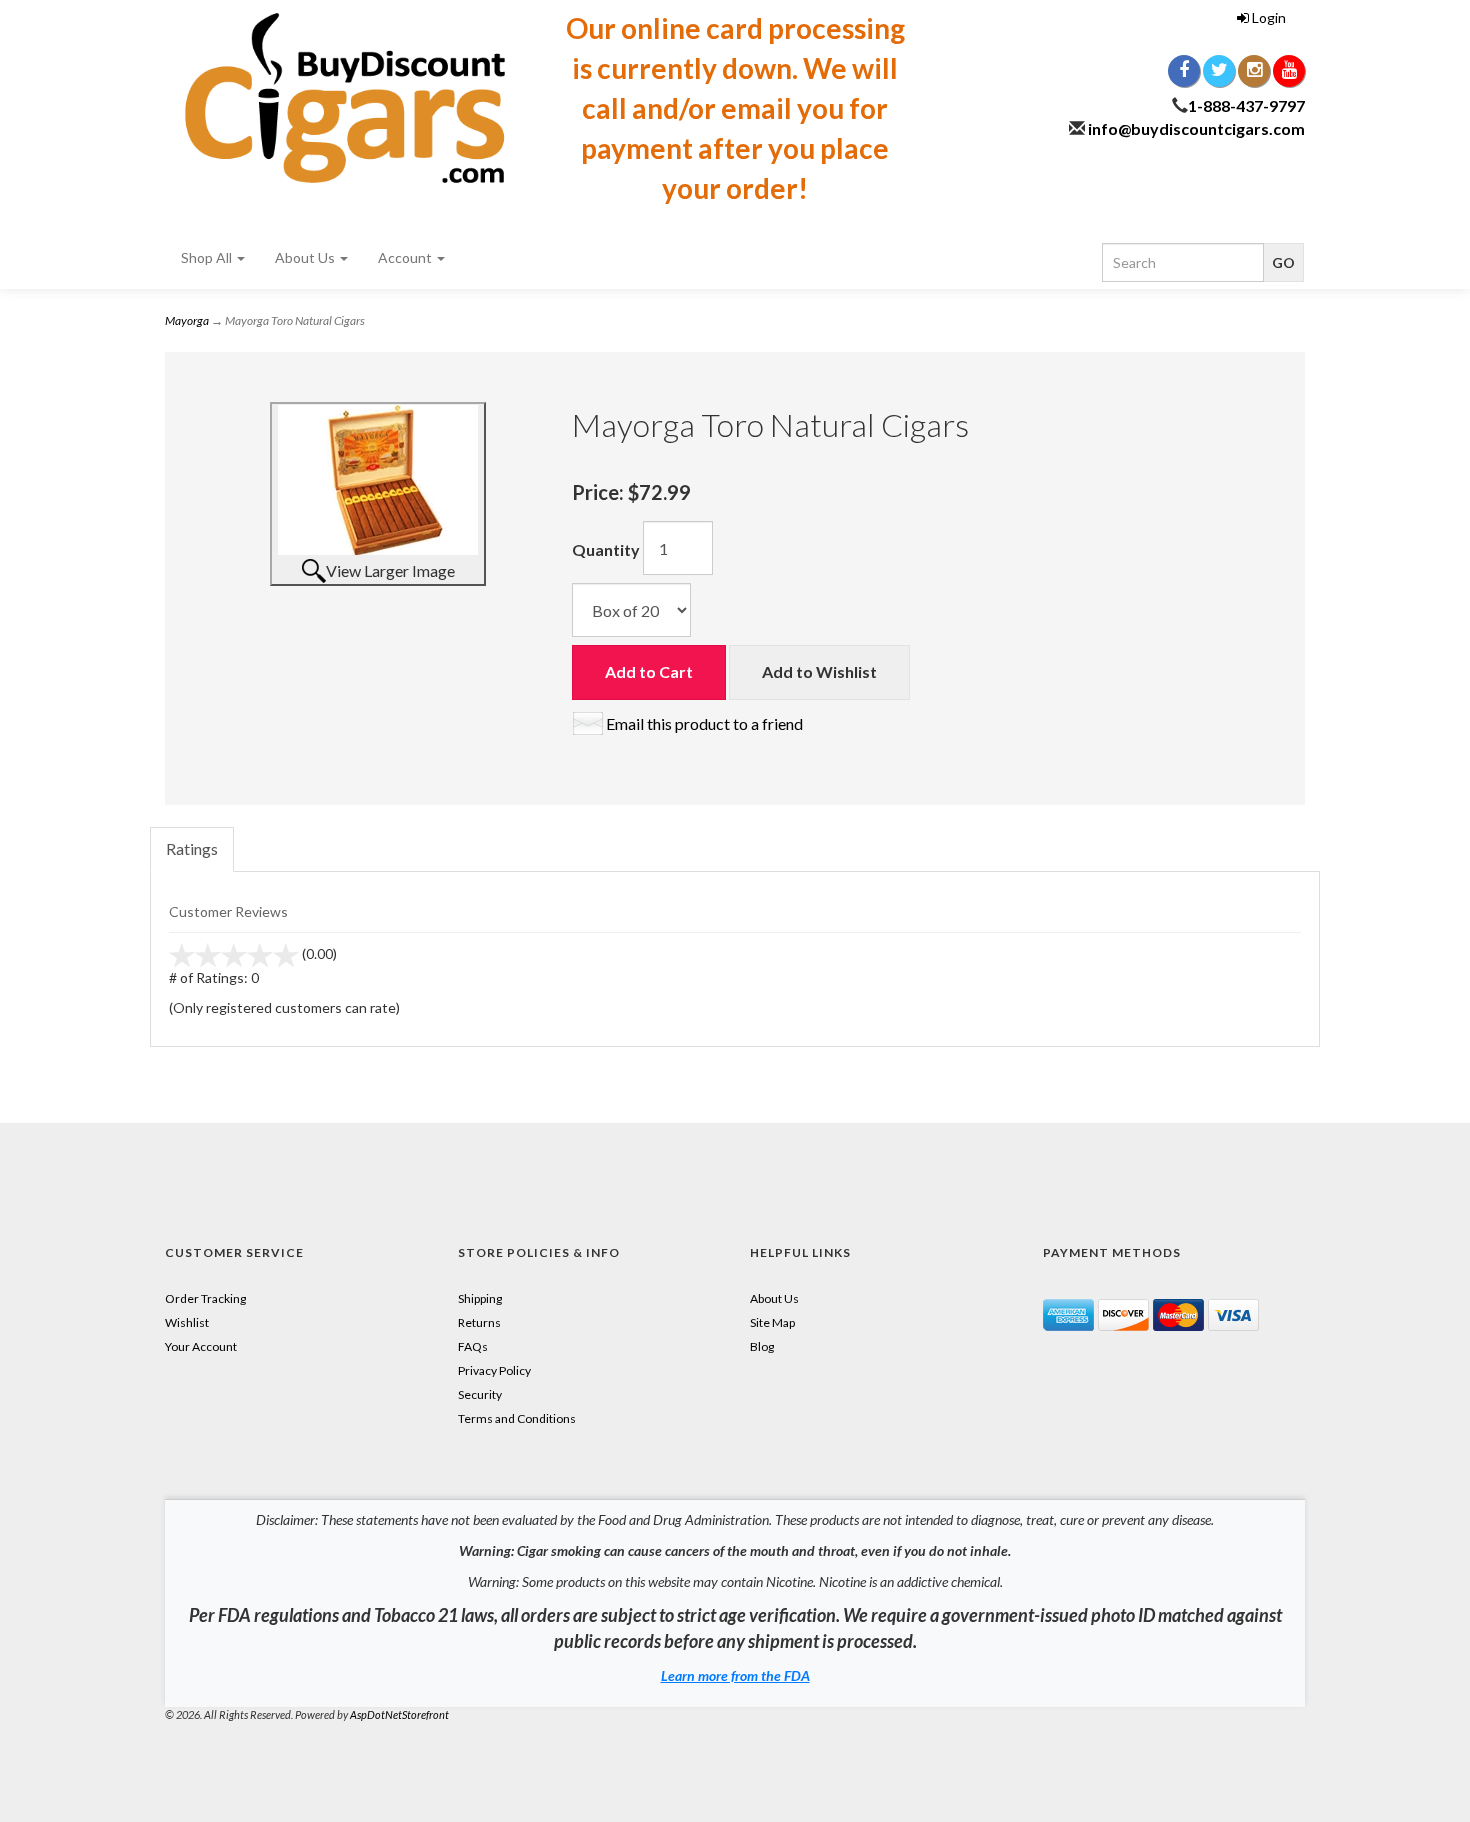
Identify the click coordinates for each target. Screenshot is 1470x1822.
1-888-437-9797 (1246, 105)
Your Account (201, 1346)
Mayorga (187, 320)
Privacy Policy (494, 1370)
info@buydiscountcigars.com (1196, 128)
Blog (762, 1346)
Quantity (606, 549)
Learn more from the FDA (735, 1675)
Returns (479, 1322)
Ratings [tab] (192, 848)
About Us (306, 257)
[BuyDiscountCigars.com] (345, 98)
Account (406, 257)
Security (480, 1394)
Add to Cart (649, 671)
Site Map (772, 1322)
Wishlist (187, 1322)
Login (1267, 17)
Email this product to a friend (704, 723)
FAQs (473, 1346)
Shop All (208, 257)
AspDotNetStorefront (399, 1714)
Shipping (480, 1298)
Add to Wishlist (819, 671)
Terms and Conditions (517, 1418)
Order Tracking (205, 1298)
